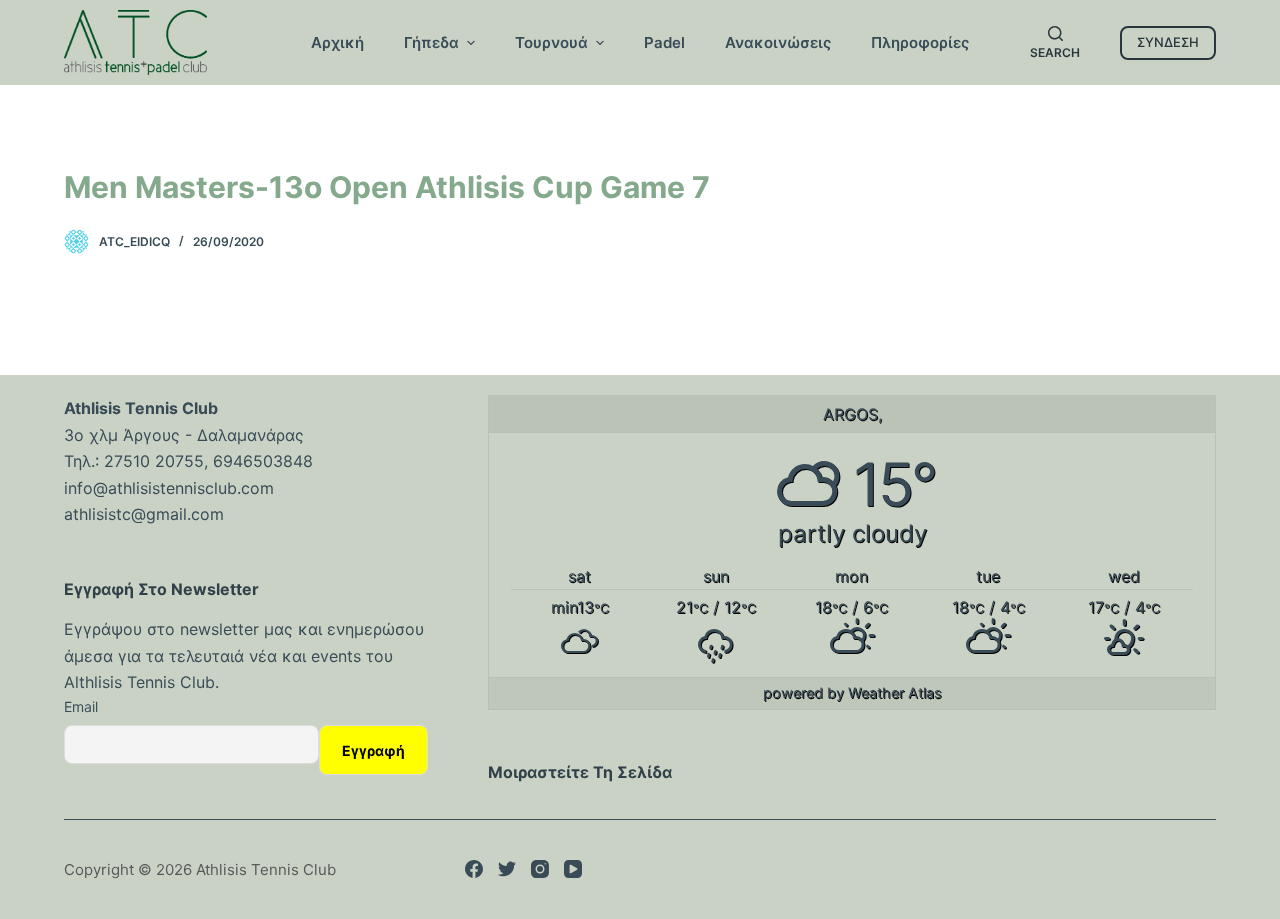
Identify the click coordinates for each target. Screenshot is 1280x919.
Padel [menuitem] (664, 42)
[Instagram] (540, 869)
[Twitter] (507, 869)
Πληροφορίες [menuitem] (920, 42)
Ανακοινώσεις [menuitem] (778, 42)
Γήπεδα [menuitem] (431, 42)
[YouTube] (573, 869)
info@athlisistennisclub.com (169, 488)
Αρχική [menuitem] (337, 42)
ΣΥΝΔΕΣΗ (1168, 42)
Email (81, 706)
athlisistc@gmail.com (144, 514)
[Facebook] (474, 869)
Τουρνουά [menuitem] (551, 42)
